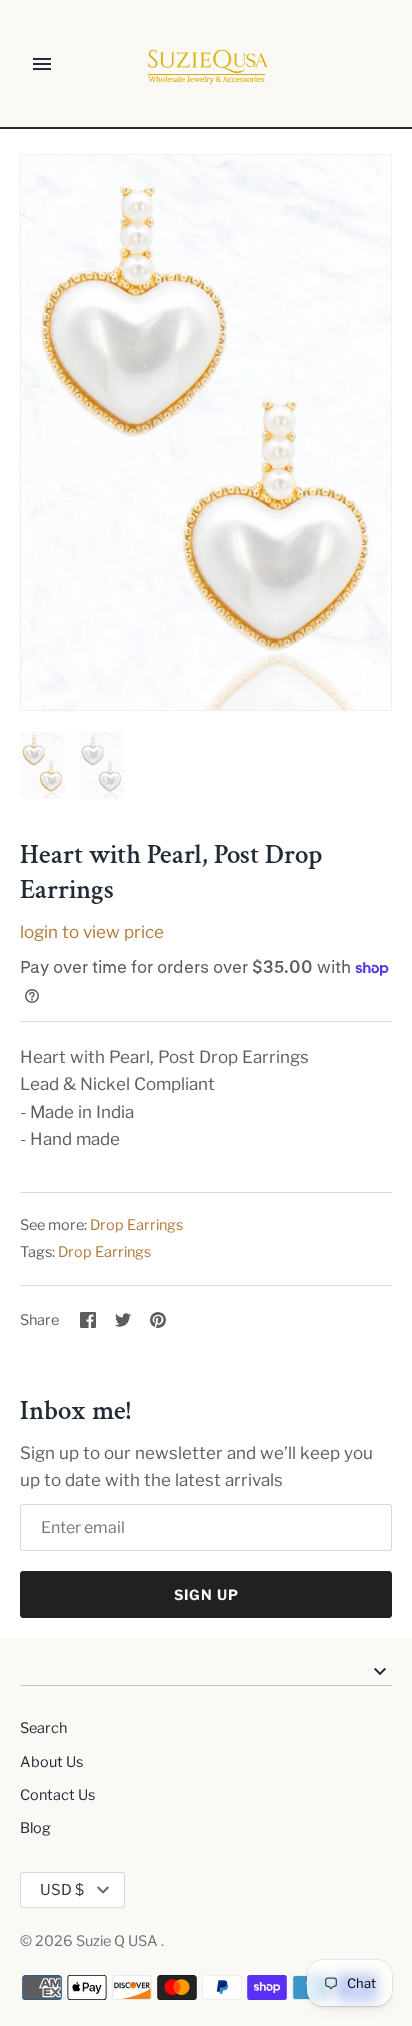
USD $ (62, 1890)
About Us (51, 1762)
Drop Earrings (136, 1225)
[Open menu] (42, 64)
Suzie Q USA (118, 1941)
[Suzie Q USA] (206, 64)
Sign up (206, 1594)
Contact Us (57, 1795)
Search (43, 1728)
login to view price (92, 932)
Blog (35, 1828)
